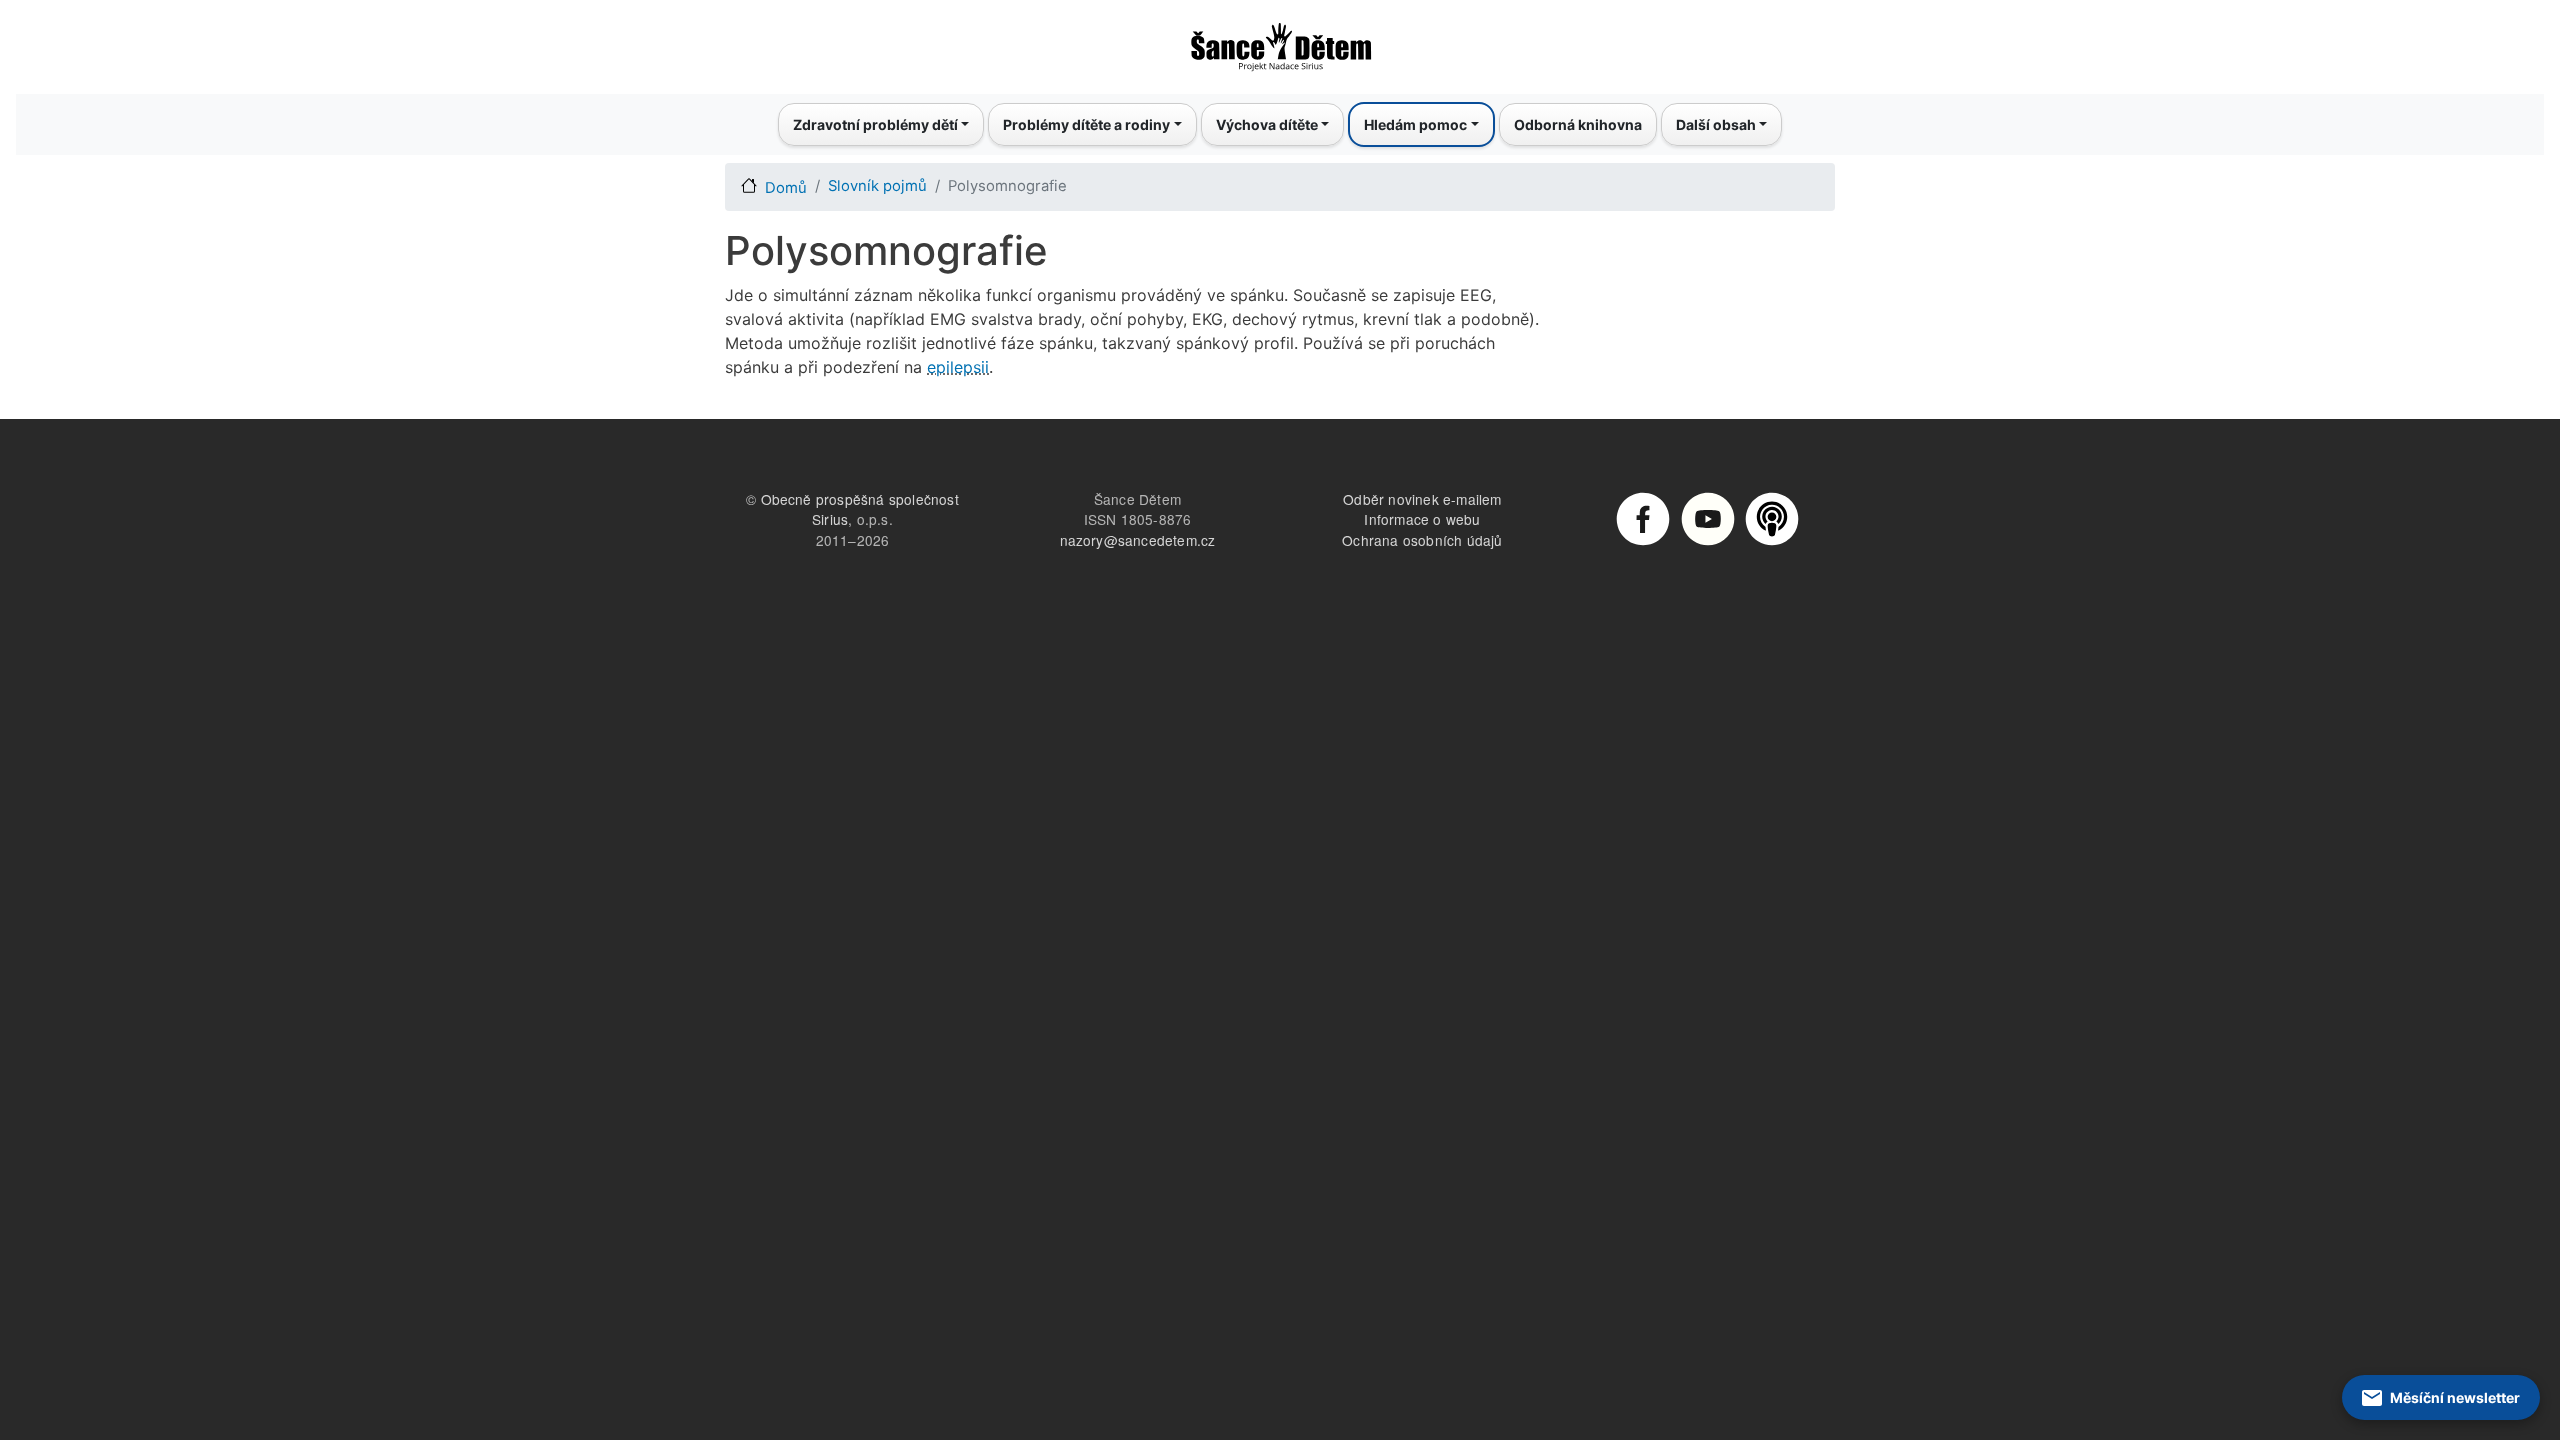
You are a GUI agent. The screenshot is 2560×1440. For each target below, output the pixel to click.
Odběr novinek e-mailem (1422, 499)
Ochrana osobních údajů (1422, 540)
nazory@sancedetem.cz (1138, 540)
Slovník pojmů (877, 186)
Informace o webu (1422, 519)
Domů (786, 188)
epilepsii (958, 367)
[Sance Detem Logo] (1280, 41)
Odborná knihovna (1578, 124)
